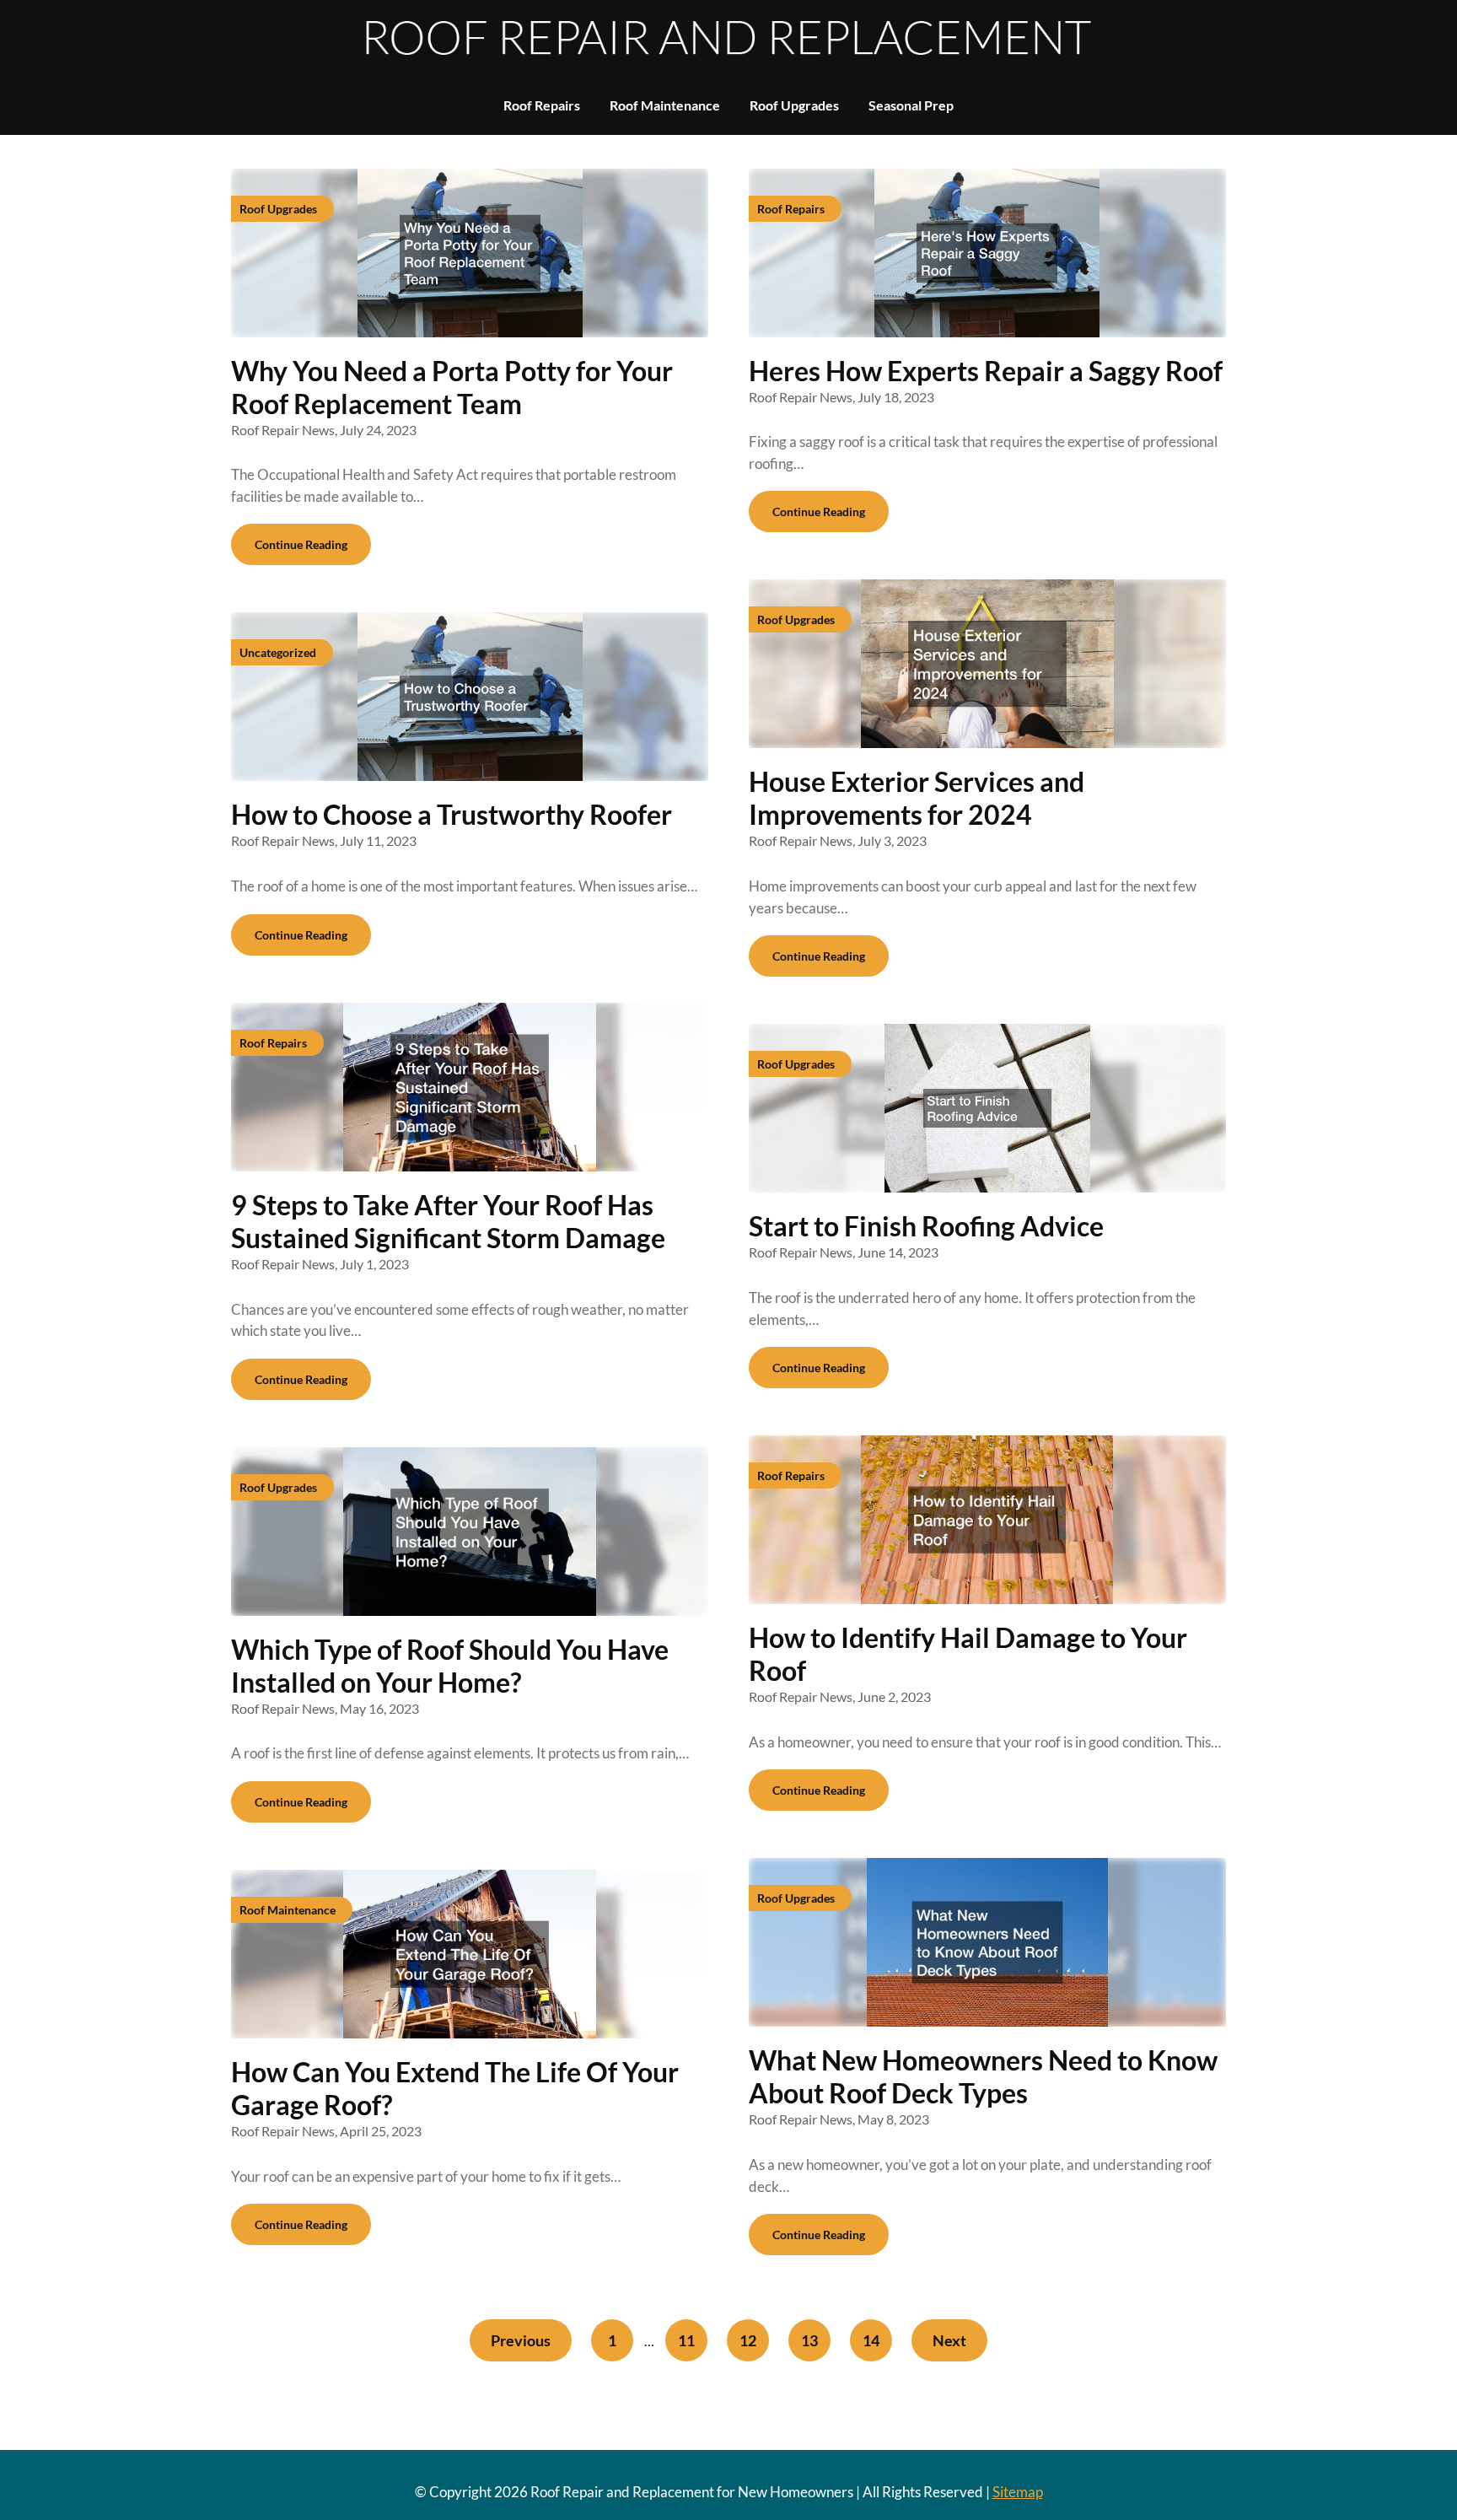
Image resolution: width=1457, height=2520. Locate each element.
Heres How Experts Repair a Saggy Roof (986, 371)
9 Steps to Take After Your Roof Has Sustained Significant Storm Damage (448, 1221)
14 (871, 2340)
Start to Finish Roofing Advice (926, 1226)
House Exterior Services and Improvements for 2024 (917, 798)
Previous (521, 2340)
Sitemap (1018, 2492)
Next (949, 2340)
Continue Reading (301, 544)
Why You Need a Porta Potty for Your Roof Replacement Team (452, 387)
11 (686, 2340)
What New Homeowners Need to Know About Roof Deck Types (983, 2076)
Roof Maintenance (665, 105)
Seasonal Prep (911, 105)
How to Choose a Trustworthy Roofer (452, 814)
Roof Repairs (542, 105)
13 (809, 2340)
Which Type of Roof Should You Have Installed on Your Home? (450, 1666)
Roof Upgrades (794, 105)
